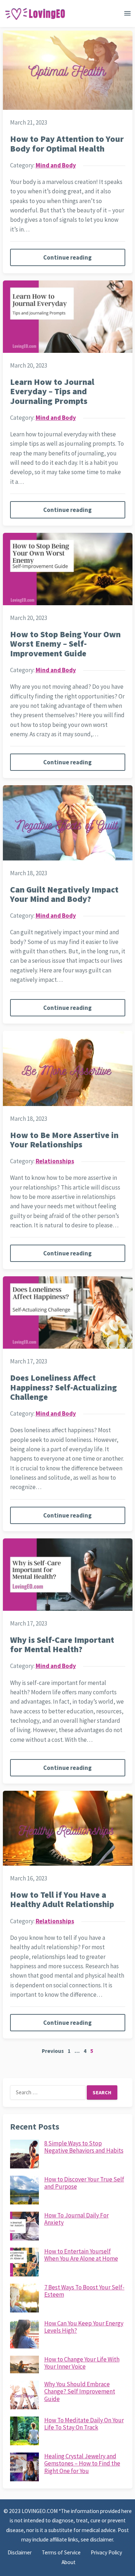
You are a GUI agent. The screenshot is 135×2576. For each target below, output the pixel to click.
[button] (127, 15)
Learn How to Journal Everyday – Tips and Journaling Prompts (52, 391)
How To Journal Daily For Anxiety (76, 2219)
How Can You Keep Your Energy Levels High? (84, 2327)
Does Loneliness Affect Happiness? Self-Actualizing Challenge (64, 1387)
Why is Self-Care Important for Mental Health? (62, 1644)
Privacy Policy (106, 2552)
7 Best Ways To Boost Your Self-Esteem (84, 2291)
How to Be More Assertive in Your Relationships (64, 1140)
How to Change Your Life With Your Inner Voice (82, 2363)
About (69, 2562)
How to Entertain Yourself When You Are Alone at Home (81, 2255)
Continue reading (67, 257)
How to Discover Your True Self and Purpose (84, 2183)
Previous (53, 2051)
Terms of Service (61, 2552)
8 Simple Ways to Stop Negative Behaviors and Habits (84, 2147)
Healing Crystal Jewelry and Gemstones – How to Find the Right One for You (82, 2463)
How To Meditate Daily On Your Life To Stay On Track (84, 2424)
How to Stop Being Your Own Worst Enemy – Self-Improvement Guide (65, 644)
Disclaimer (20, 2552)
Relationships (55, 1161)
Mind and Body (56, 165)
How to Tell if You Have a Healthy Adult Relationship (62, 1899)
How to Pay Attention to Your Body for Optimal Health (67, 143)
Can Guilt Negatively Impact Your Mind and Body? (64, 894)
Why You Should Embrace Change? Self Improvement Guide (80, 2391)
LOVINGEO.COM (40, 2511)
